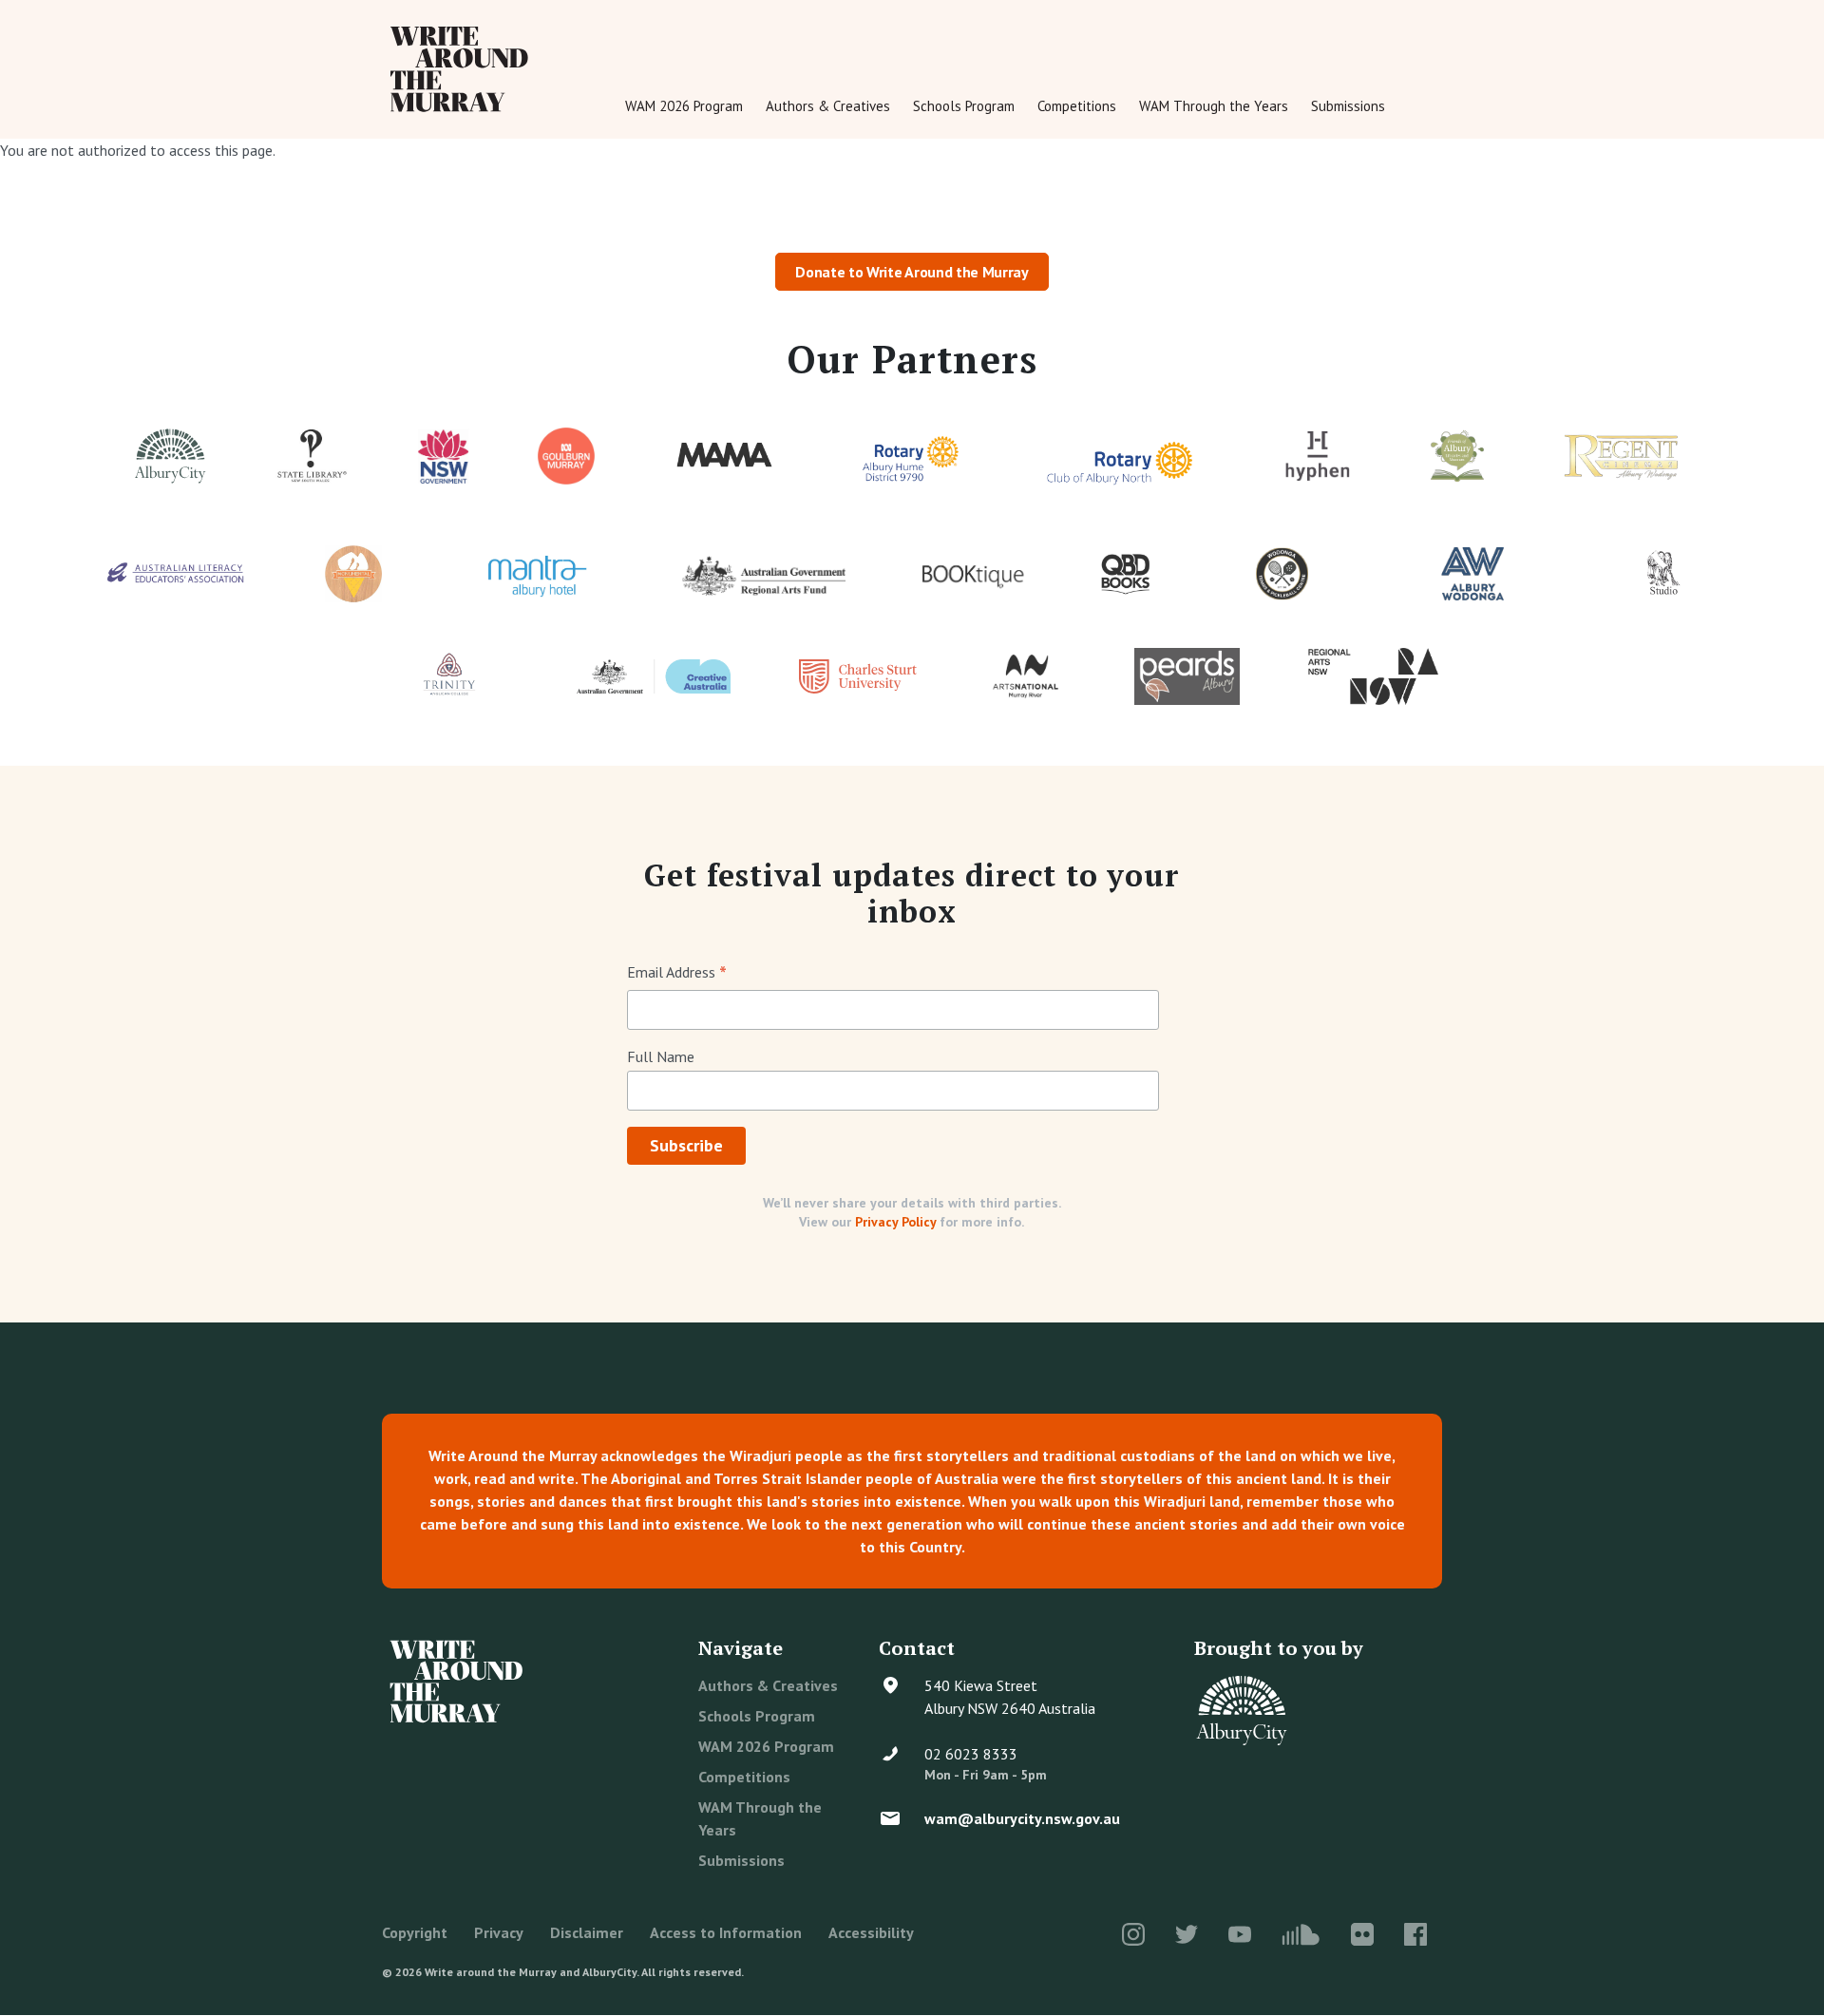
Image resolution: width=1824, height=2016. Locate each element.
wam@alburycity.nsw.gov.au (1022, 1818)
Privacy (499, 1932)
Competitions (1077, 106)
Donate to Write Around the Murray (912, 272)
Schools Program (964, 106)
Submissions (1348, 106)
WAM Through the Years (1214, 106)
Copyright (415, 1932)
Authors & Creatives (828, 106)
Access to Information (726, 1932)
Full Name (661, 1056)
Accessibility (871, 1932)
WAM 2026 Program (684, 106)
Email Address (677, 973)
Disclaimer (587, 1932)
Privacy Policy (895, 1222)
